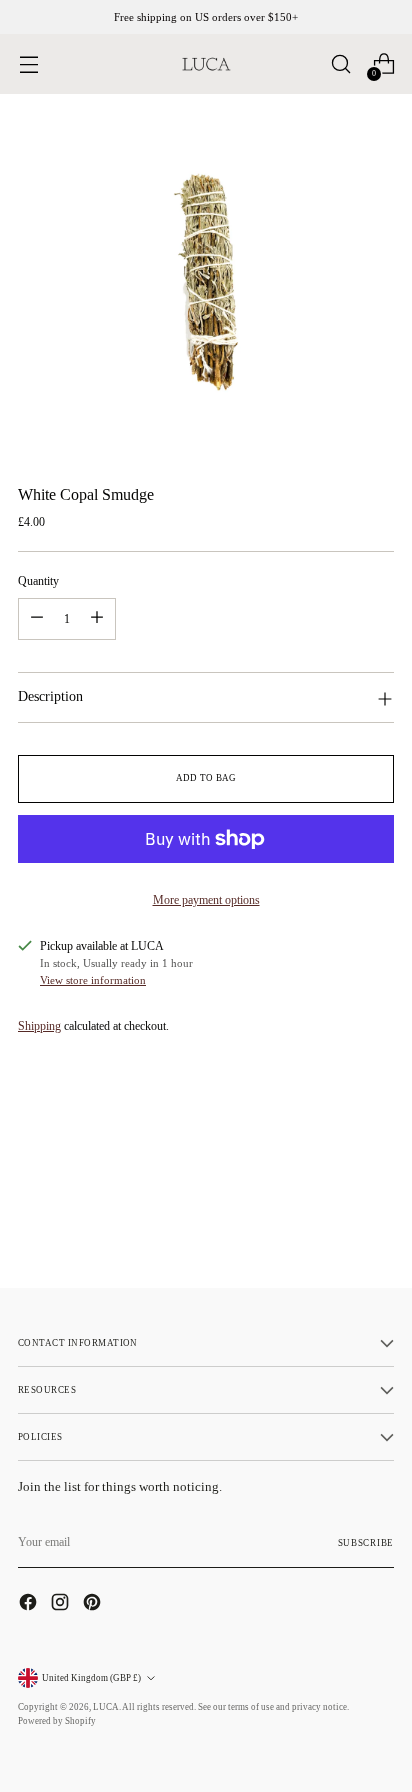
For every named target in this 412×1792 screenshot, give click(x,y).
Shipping (39, 1026)
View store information (93, 980)
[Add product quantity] (97, 619)
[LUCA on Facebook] (30, 1604)
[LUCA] (206, 64)
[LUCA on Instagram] (62, 1604)
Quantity (38, 581)
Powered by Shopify (57, 1721)
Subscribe (366, 1543)
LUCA (106, 1707)
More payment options (206, 900)
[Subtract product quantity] (37, 619)
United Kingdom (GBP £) (91, 1678)
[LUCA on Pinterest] (94, 1604)
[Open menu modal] (28, 64)
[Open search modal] (340, 64)
